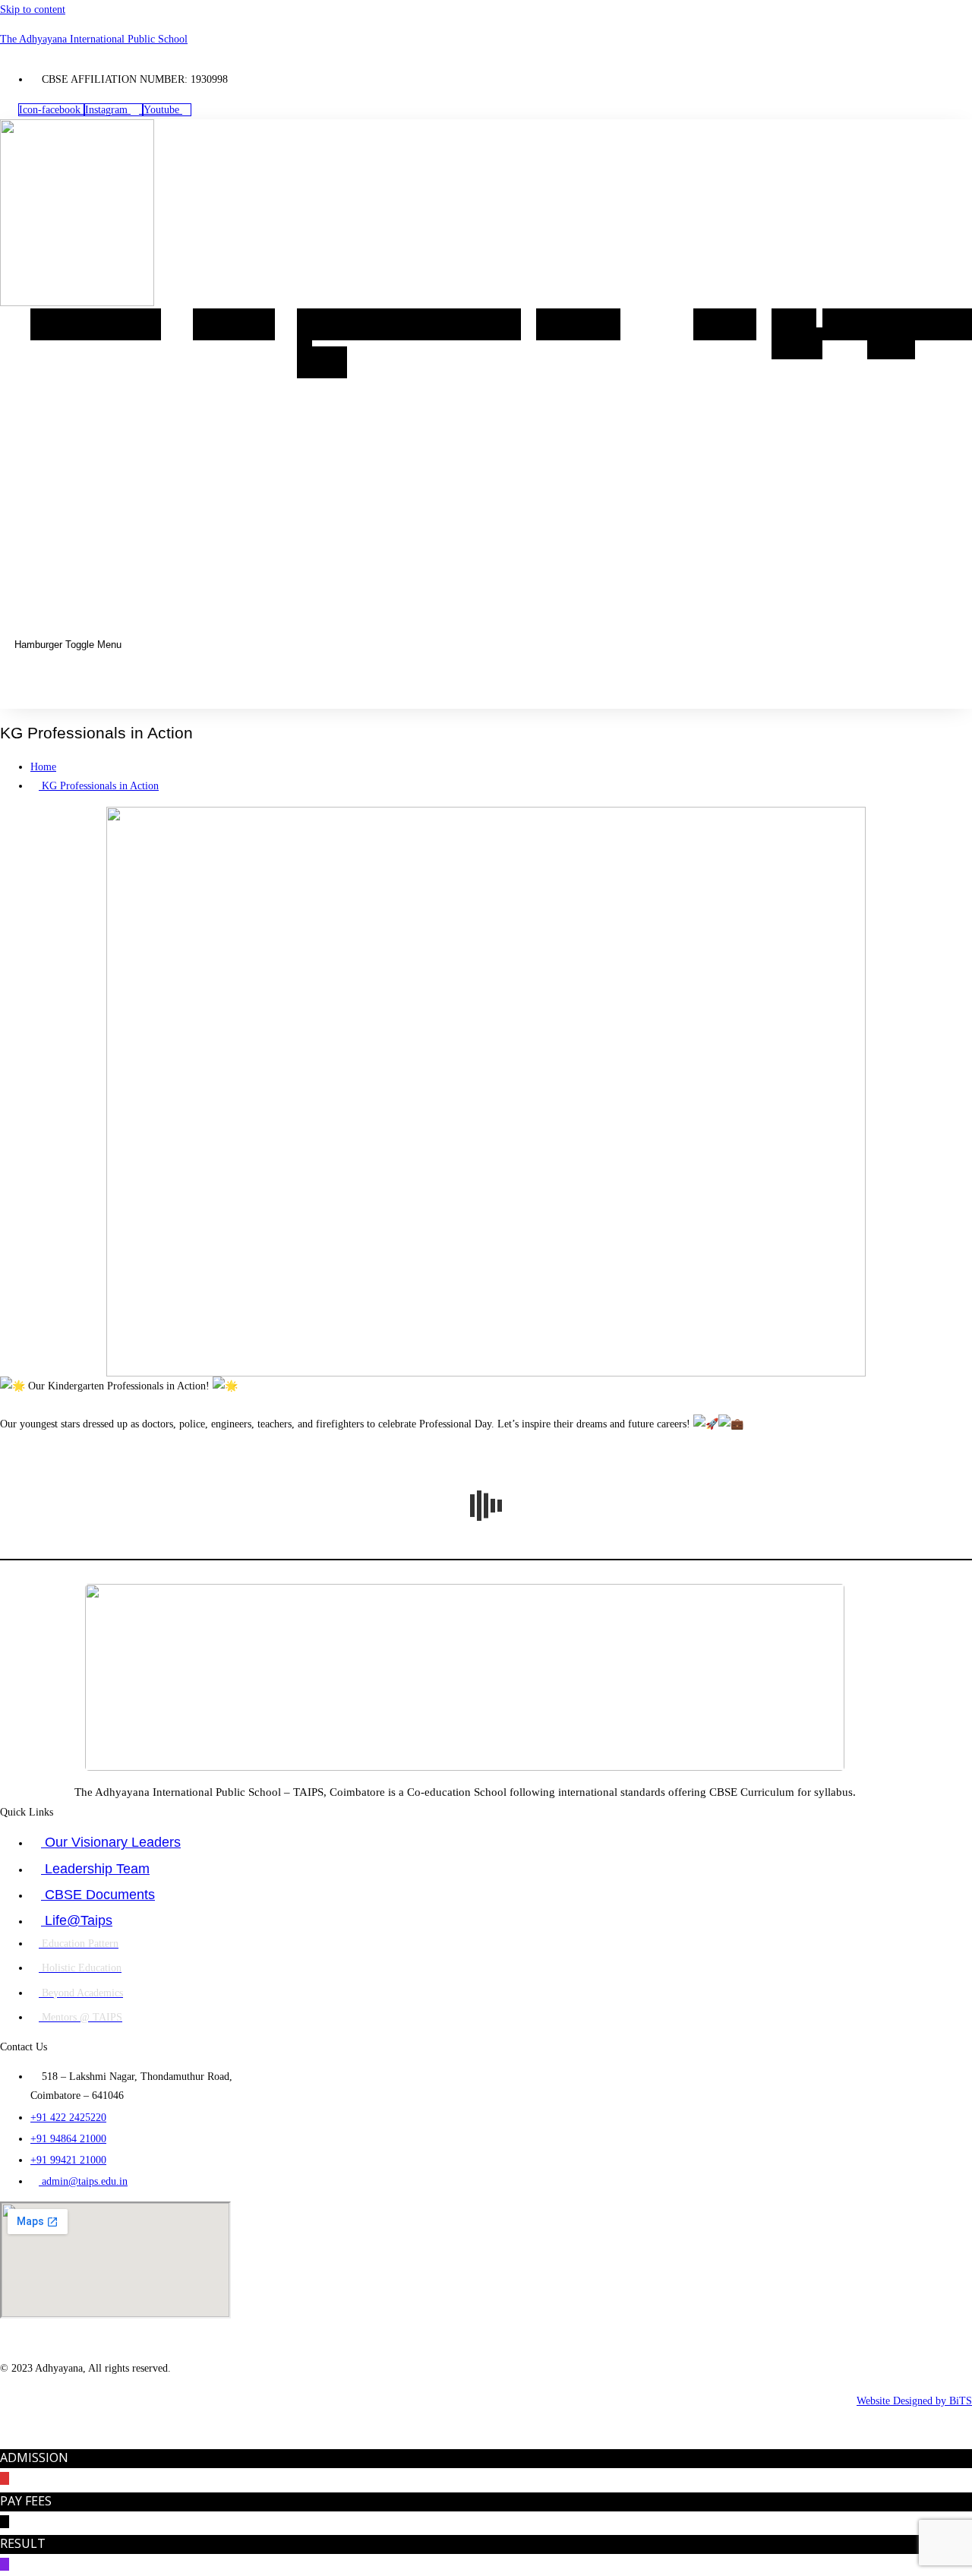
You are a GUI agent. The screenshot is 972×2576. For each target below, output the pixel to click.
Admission (578, 324)
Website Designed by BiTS (914, 2401)
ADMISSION (34, 2457)
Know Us (123, 324)
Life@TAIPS (413, 324)
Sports (491, 324)
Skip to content (33, 9)
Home (58, 324)
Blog (845, 324)
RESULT (23, 2543)
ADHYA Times (896, 334)
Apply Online (794, 334)
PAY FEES (26, 2501)
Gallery (725, 324)
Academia (234, 324)
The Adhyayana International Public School (94, 39)
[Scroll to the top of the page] (4, 2440)
